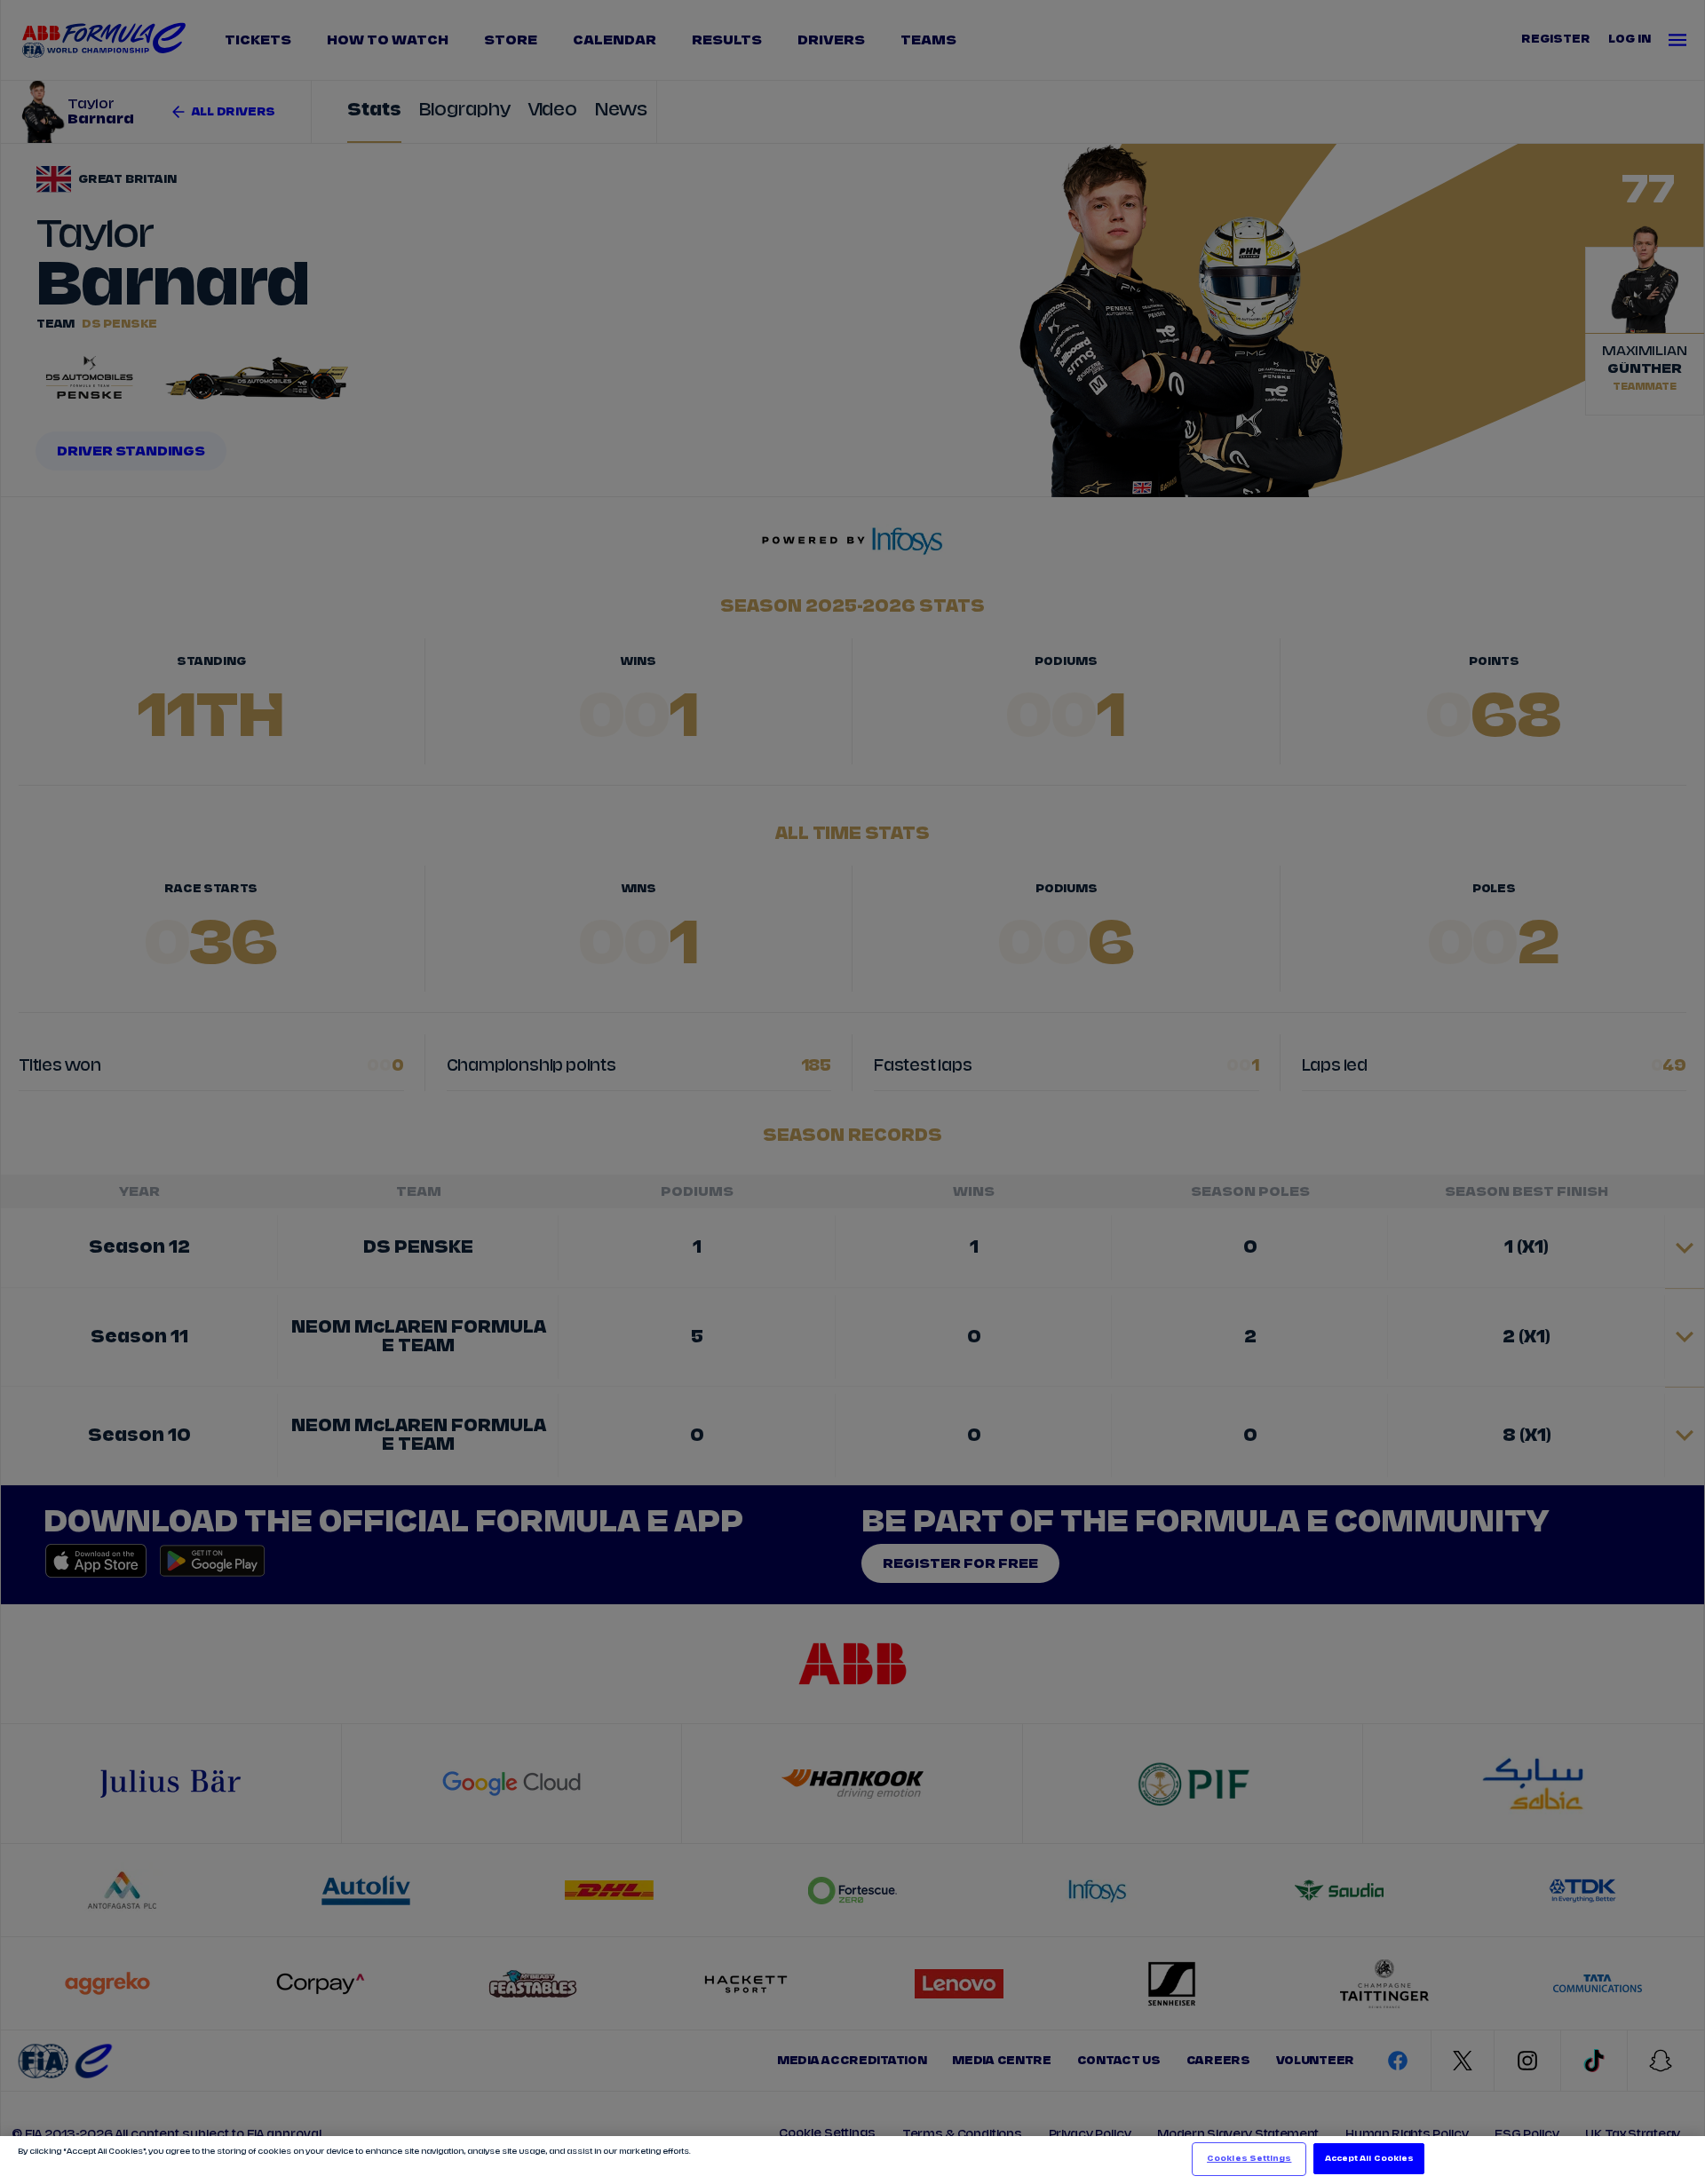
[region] (852, 2160)
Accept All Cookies (1369, 2159)
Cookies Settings (1249, 2159)
